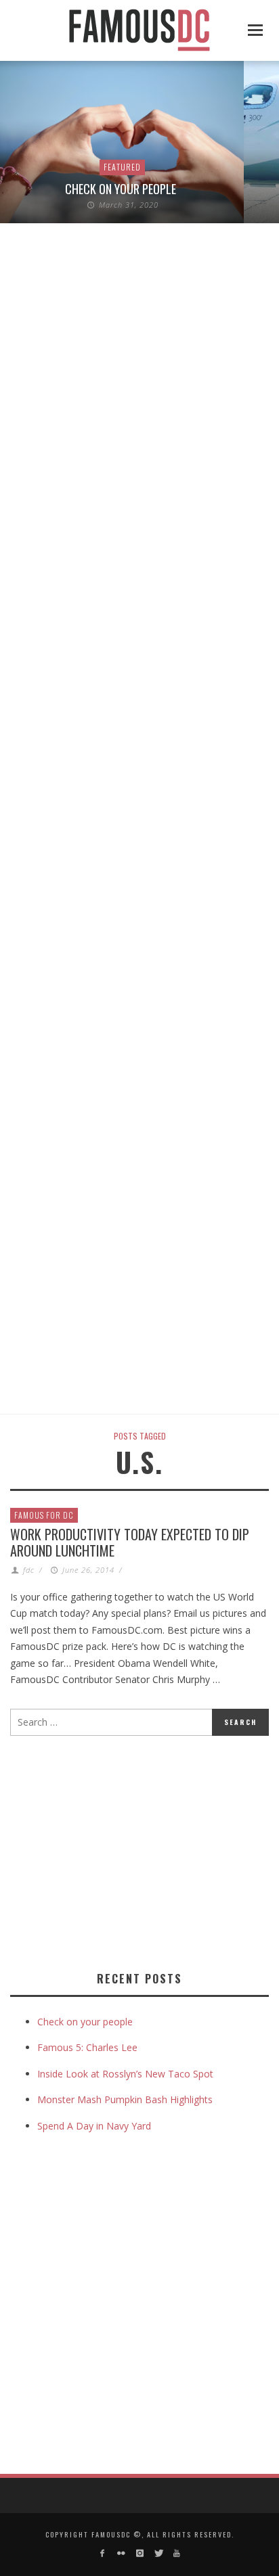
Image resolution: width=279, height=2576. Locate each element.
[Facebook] (103, 2553)
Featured (122, 167)
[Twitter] (158, 2553)
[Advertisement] (124, 1851)
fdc (29, 1570)
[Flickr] (121, 2553)
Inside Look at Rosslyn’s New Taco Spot (125, 2074)
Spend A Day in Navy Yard (94, 2126)
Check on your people (122, 189)
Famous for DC (44, 1515)
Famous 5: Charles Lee (87, 2047)
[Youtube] (176, 2553)
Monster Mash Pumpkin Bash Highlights (125, 2099)
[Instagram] (139, 2553)
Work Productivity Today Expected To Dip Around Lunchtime (130, 1542)
